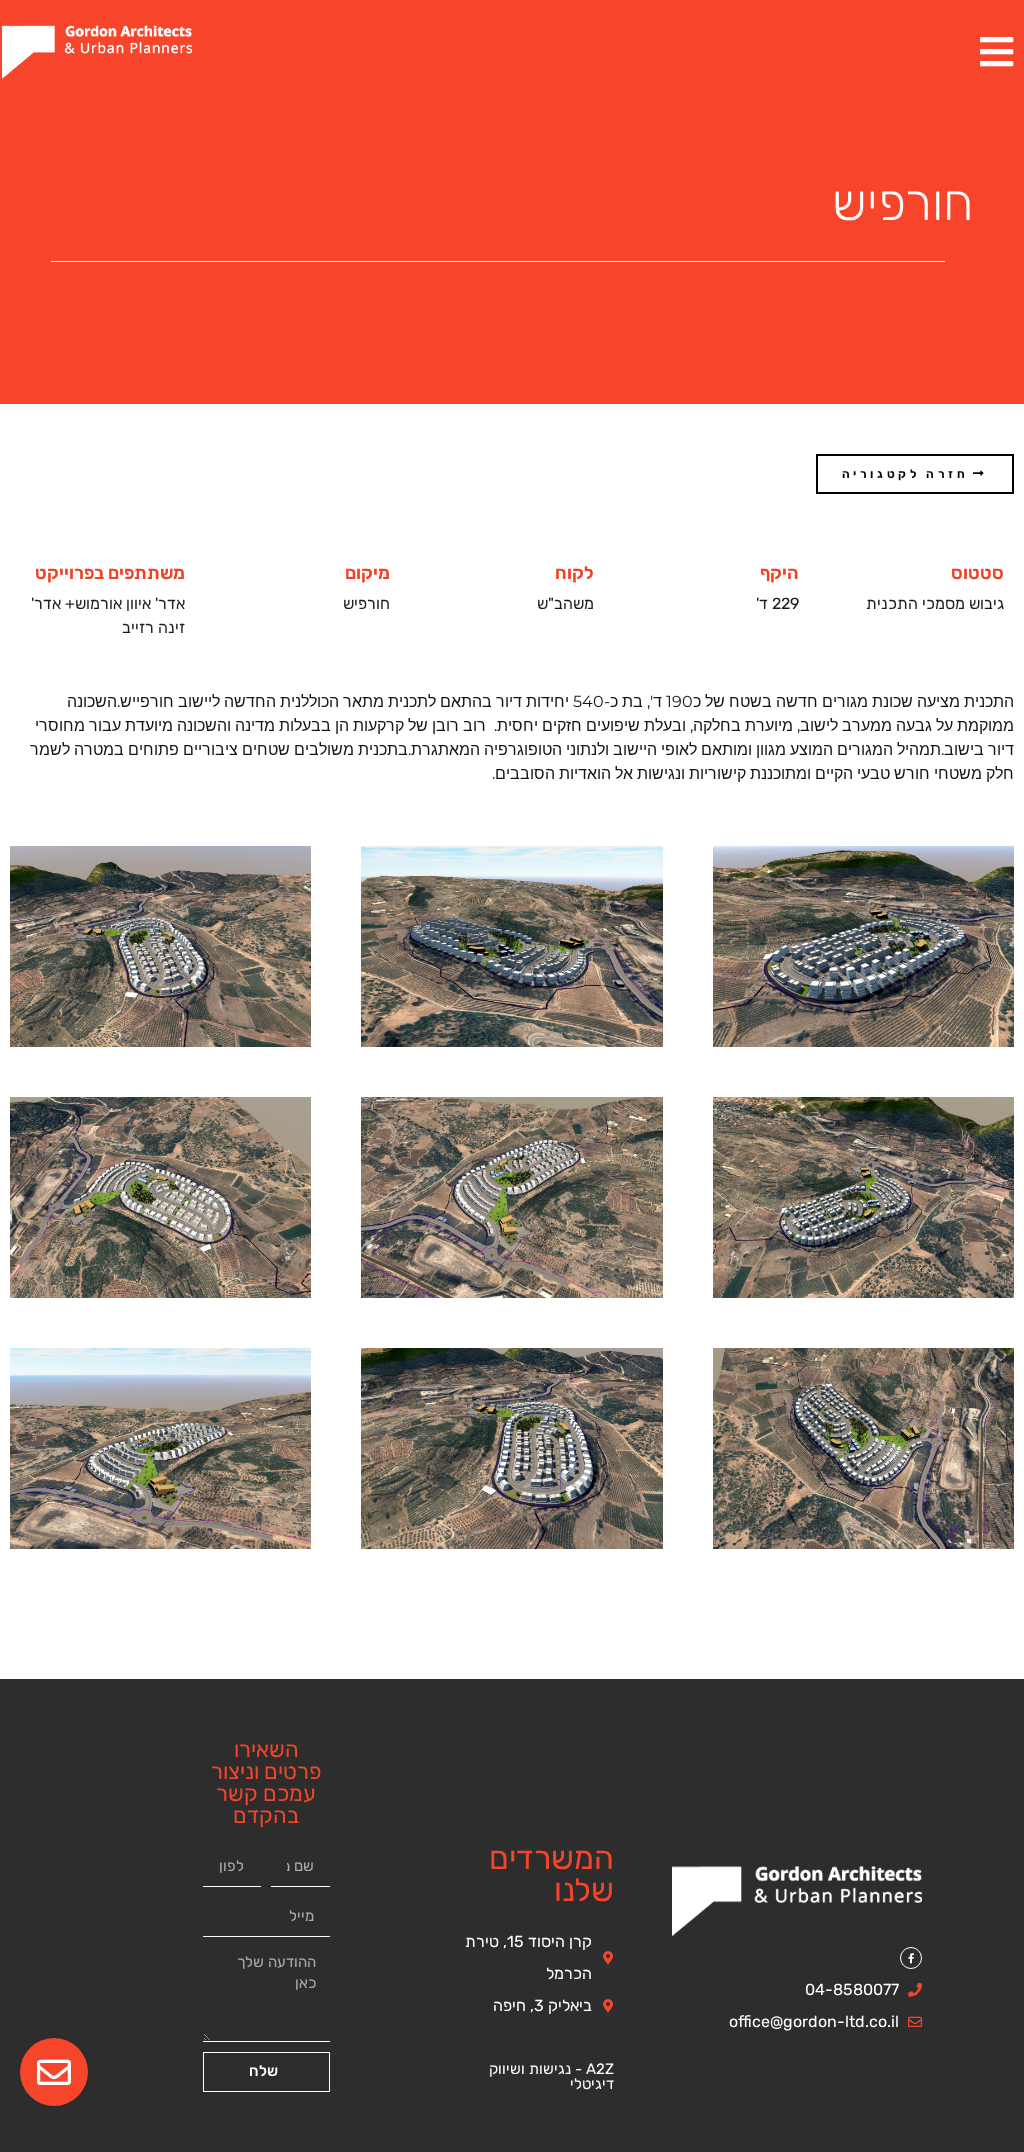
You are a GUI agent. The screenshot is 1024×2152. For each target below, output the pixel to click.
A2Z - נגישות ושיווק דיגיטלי (551, 2076)
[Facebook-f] (911, 1958)
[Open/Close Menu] (996, 52)
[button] (915, 474)
